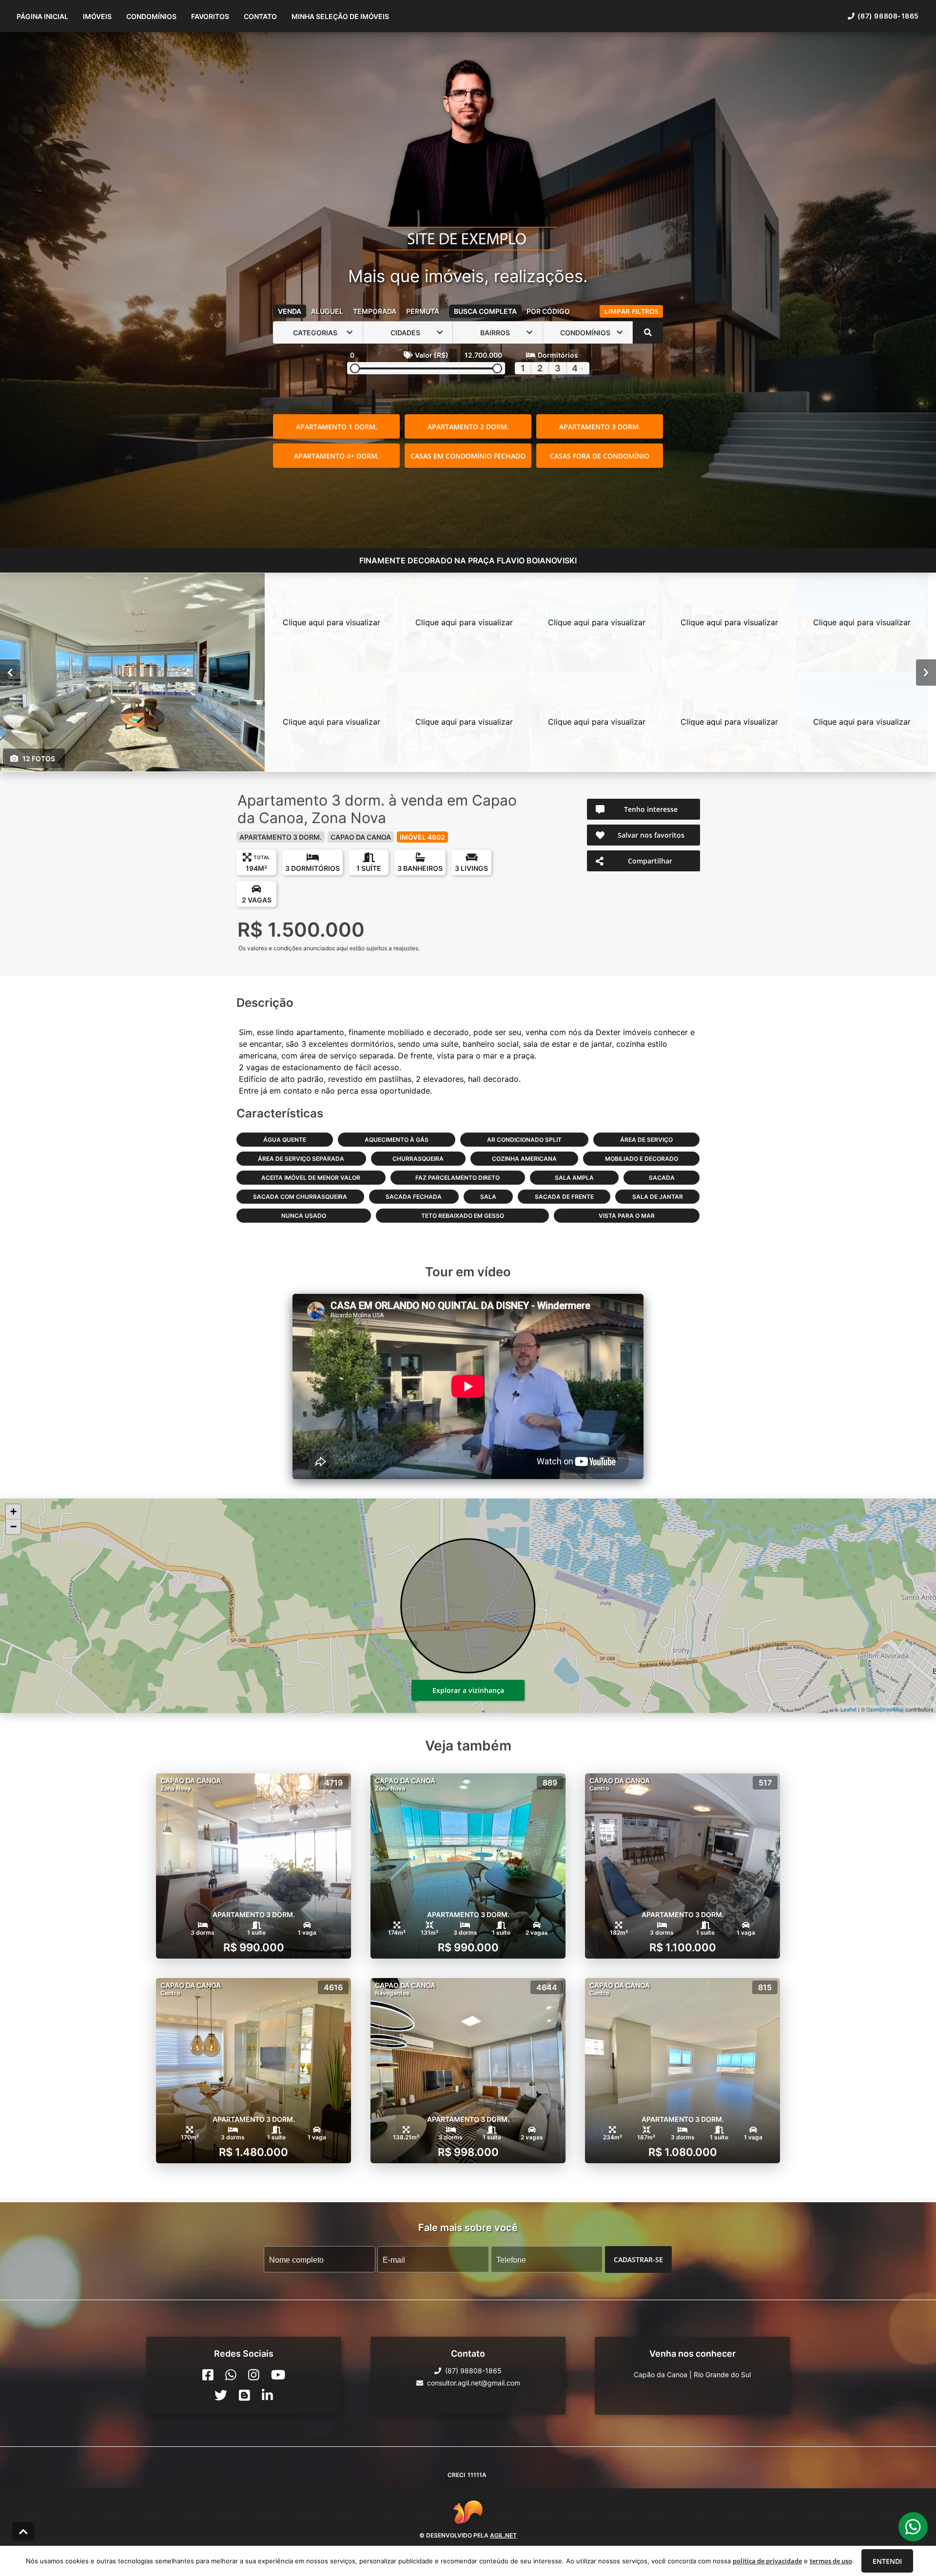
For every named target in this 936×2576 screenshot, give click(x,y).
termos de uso (831, 2561)
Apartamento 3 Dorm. (600, 427)
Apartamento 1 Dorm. (337, 427)
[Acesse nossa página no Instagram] (254, 2375)
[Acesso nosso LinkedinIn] (267, 2395)
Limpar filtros (632, 311)
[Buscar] (648, 332)
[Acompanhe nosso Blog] (244, 2395)
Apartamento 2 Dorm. (468, 427)
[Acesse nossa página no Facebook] (208, 2375)
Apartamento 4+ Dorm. (337, 456)
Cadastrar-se (638, 2259)
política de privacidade (767, 2561)
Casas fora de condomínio (600, 456)
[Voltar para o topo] (23, 2532)
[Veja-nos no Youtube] (278, 2375)
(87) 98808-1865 (888, 16)
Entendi (887, 2561)
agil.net (503, 2535)
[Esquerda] (10, 673)
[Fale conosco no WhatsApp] (231, 2375)
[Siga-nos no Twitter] (221, 2395)
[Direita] (926, 673)
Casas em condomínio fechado (468, 456)
